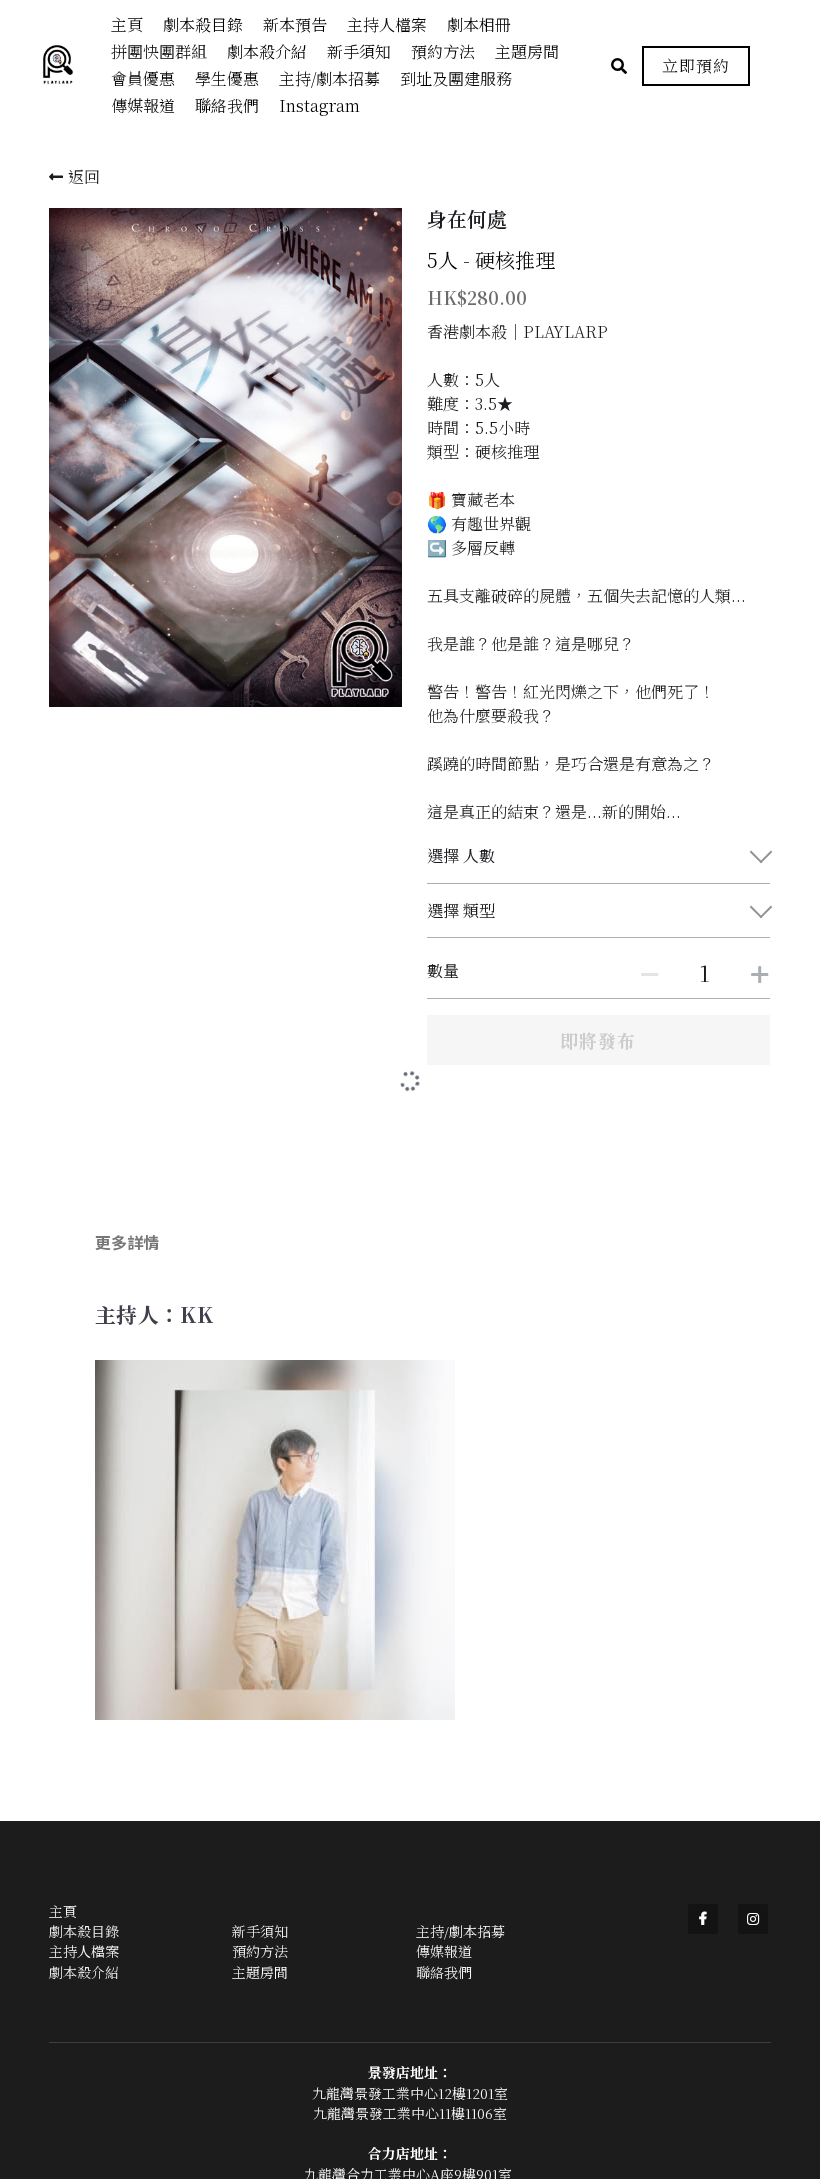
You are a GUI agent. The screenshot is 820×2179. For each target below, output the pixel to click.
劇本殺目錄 (84, 1891)
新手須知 (260, 1891)
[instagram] (753, 1879)
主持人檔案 (84, 1911)
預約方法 (260, 1911)
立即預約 (696, 65)
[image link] (68, 64)
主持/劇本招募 (460, 1891)
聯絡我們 (444, 1932)
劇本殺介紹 (84, 1932)
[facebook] (703, 1879)
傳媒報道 (444, 1911)
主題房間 (260, 1932)
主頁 (63, 1871)
